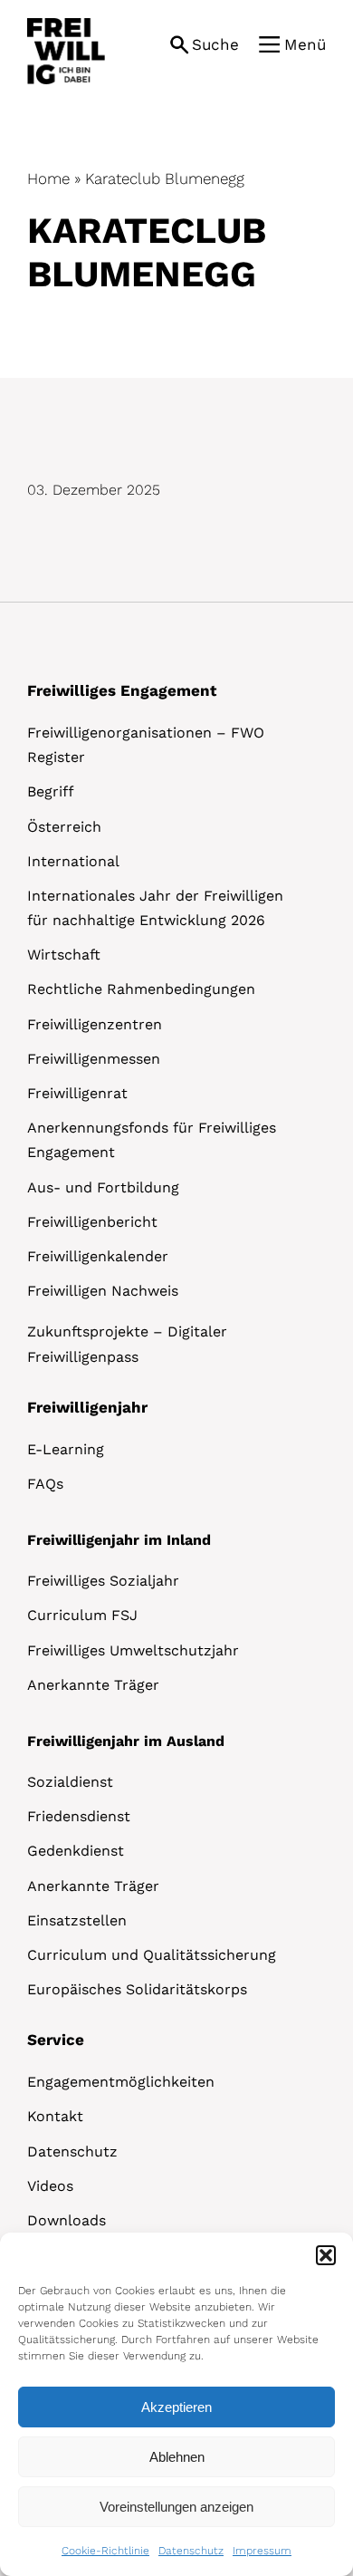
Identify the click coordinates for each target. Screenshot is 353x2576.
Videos (50, 2186)
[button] (326, 2255)
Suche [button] (215, 44)
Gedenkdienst (76, 1851)
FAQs (45, 1484)
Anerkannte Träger (93, 1685)
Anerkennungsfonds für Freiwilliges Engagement (152, 1140)
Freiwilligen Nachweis (103, 1291)
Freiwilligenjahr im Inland (119, 1540)
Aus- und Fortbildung (103, 1187)
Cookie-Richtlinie (105, 2551)
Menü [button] (305, 44)
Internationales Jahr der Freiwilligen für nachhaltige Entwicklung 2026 (155, 908)
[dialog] (176, 2404)
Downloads (67, 2220)
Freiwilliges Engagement (122, 690)
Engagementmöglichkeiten (121, 2082)
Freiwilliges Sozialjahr (103, 1581)
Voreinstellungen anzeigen (176, 2507)
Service (56, 2040)
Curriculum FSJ (82, 1615)
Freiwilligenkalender (98, 1256)
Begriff (51, 791)
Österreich (64, 827)
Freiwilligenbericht (92, 1222)
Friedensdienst (79, 1816)
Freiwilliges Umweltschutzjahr (133, 1650)
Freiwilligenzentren (95, 1024)
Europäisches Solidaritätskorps (137, 1989)
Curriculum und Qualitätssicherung (152, 1955)
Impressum (262, 2551)
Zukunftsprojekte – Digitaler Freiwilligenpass (127, 1344)
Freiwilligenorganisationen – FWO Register (146, 745)
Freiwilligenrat (77, 1093)
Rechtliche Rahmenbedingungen (141, 989)
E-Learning (66, 1449)
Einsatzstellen (77, 1920)
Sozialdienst (70, 1782)
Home (48, 178)
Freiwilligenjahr (87, 1407)
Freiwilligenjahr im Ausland (126, 1741)
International (73, 861)
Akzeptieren (176, 2407)
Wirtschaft (64, 955)
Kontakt (55, 2116)
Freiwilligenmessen (94, 1059)
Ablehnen (177, 2457)
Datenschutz (191, 2551)
